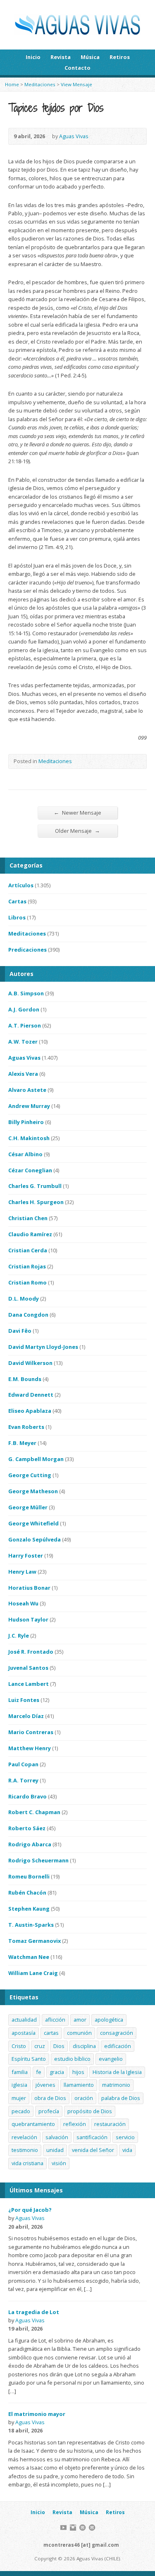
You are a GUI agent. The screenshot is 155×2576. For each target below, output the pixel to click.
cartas (51, 2033)
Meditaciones (40, 84)
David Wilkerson (30, 1363)
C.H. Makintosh (29, 1138)
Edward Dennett (31, 1395)
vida (127, 2150)
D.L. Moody (24, 1299)
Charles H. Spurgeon (36, 1202)
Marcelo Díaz (26, 1716)
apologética (109, 2020)
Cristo (19, 2046)
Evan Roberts (26, 1427)
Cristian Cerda (28, 1250)
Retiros (120, 57)
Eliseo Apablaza (30, 1411)
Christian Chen (28, 1218)
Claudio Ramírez (30, 1234)
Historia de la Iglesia (117, 2072)
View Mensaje (76, 84)
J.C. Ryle (19, 1636)
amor (80, 2020)
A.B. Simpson (26, 993)
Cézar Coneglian (30, 1170)
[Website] (82, 2528)
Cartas (17, 901)
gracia (57, 2072)
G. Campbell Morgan (36, 1459)
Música (90, 57)
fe (39, 2072)
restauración (110, 2124)
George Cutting (30, 1475)
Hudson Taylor (28, 1619)
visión (59, 2163)
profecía (49, 2111)
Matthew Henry (30, 1748)
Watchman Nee (29, 1957)
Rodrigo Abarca (30, 1844)
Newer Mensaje (77, 812)
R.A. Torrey (23, 1780)
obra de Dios (50, 2098)
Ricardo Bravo (27, 1796)
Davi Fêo (20, 1331)
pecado (21, 2111)
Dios (59, 2046)
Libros (17, 917)
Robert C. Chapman (34, 1812)
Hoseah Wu (23, 1603)
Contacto (77, 68)
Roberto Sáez (27, 1828)
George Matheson (33, 1491)
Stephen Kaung (29, 1909)
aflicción (55, 2020)
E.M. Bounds (25, 1379)
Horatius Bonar (29, 1588)
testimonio (25, 2150)
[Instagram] (73, 2528)
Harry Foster (26, 1555)
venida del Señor (93, 2150)
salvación (57, 2137)
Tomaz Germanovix (35, 1941)
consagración (117, 2033)
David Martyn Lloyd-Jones (43, 1347)
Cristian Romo (27, 1282)
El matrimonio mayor (37, 2414)
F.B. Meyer (22, 1443)
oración (84, 2098)
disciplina (84, 2046)
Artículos (21, 885)
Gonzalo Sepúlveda (35, 1539)
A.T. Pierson (25, 1025)
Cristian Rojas (27, 1266)
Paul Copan (23, 1764)
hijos (78, 2072)
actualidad (24, 2020)
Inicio (33, 57)
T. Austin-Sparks (31, 1925)
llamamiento (79, 2085)
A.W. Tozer (23, 1042)
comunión (79, 2033)
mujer (19, 2098)
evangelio (111, 2059)
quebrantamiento (33, 2124)
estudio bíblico (72, 2059)
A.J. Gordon (24, 1009)
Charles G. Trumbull (35, 1186)
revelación (24, 2137)
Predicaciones (27, 950)
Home (12, 84)
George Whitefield (33, 1523)
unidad (55, 2150)
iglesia (19, 2085)
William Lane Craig (33, 1973)
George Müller (28, 1507)
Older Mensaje (77, 831)
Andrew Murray (29, 1106)
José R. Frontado (31, 1652)
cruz (40, 2046)
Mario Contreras (31, 1732)
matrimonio (116, 2085)
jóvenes (45, 2085)
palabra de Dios (121, 2098)
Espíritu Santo (29, 2059)
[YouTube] (63, 2528)
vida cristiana (27, 2163)
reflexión (75, 2124)
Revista (61, 57)
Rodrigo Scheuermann (38, 1860)
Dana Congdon (28, 1315)
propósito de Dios (90, 2111)
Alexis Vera (23, 1074)
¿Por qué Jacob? (30, 2210)
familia (20, 2072)
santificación (92, 2137)
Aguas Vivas (74, 136)
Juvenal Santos (28, 1668)
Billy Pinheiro (26, 1122)
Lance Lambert (29, 1684)
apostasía (24, 2033)
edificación (118, 2046)
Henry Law (22, 1572)
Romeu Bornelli (29, 1876)
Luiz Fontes (24, 1700)
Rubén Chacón (27, 1893)
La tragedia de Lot (34, 2312)
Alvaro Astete (27, 1090)
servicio (125, 2137)
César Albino (25, 1154)
